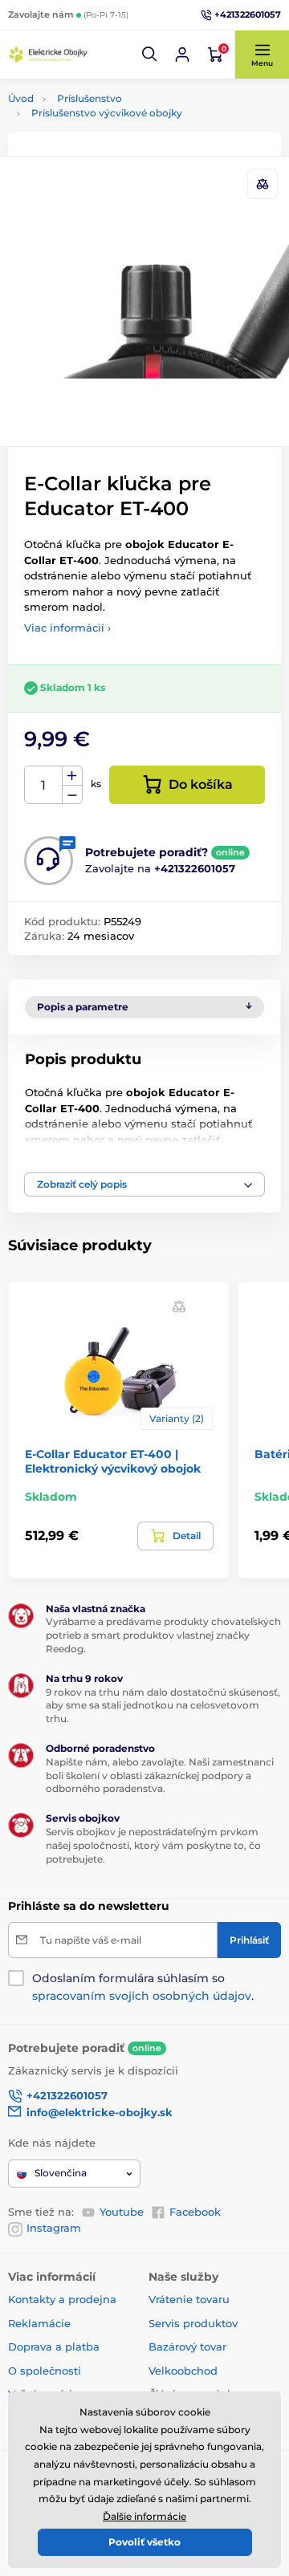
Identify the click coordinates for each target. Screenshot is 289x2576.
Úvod (21, 98)
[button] (150, 55)
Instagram (54, 2228)
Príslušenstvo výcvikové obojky (107, 113)
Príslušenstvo (90, 98)
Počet (44, 785)
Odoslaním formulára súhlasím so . (143, 1987)
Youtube (122, 2212)
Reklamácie (39, 2323)
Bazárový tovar (187, 2346)
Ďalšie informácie (144, 2516)
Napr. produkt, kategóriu (111, 123)
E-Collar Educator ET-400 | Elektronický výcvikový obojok (113, 1461)
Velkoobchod (183, 2371)
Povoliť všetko (144, 2542)
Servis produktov (193, 2323)
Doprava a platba (54, 2346)
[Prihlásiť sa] (182, 55)
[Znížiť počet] (72, 795)
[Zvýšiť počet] (72, 776)
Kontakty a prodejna (62, 2299)
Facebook (195, 2212)
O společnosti (45, 2371)
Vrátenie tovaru (189, 2299)
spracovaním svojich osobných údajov (142, 1996)
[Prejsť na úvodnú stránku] (48, 55)
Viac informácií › (67, 628)
